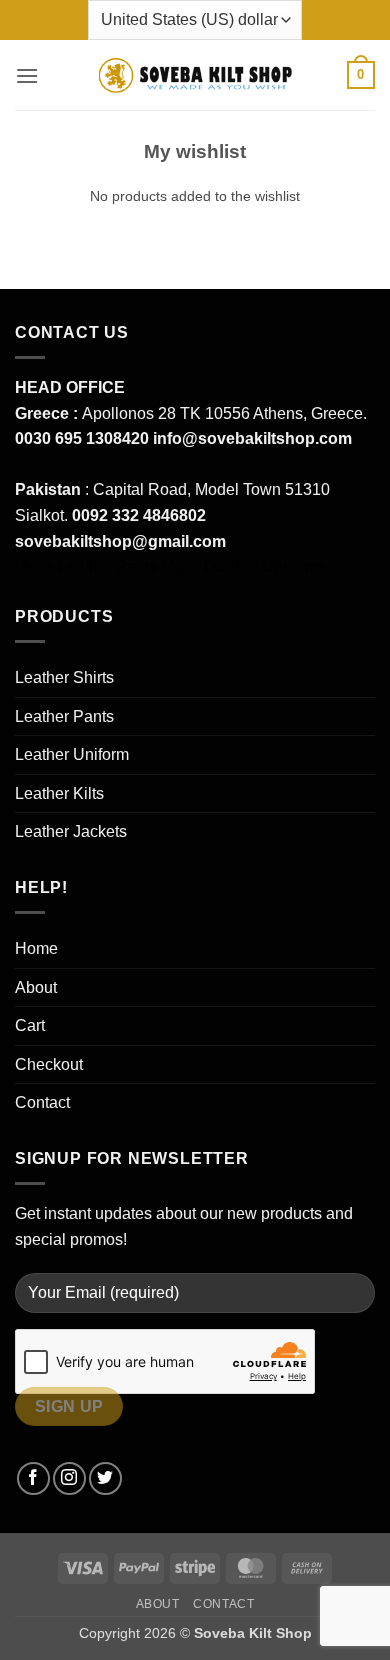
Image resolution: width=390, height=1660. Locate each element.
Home (36, 948)
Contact (42, 1102)
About (36, 987)
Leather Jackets (71, 831)
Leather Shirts (64, 677)
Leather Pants (64, 716)
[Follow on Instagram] (69, 1478)
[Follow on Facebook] (33, 1478)
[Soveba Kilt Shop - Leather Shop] (195, 75)
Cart (30, 1025)
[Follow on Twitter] (105, 1478)
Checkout (49, 1064)
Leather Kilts (59, 793)
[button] (27, 75)
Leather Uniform (72, 754)
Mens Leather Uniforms (243, 566)
